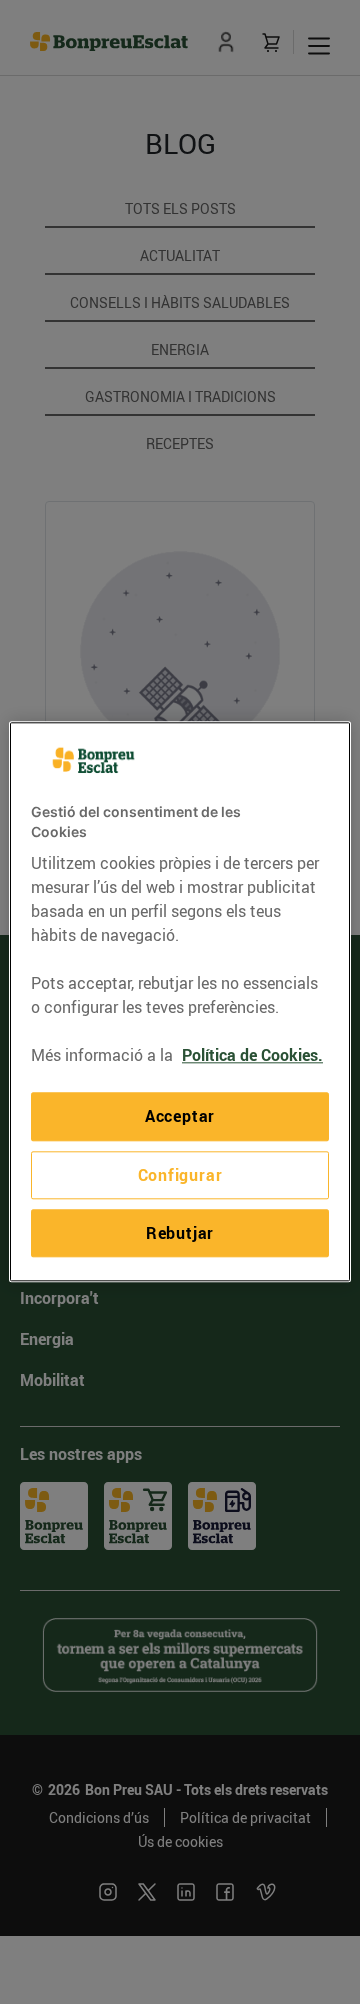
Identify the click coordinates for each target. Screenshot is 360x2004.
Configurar (180, 1175)
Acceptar (180, 1117)
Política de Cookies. (252, 1056)
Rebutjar (180, 1233)
